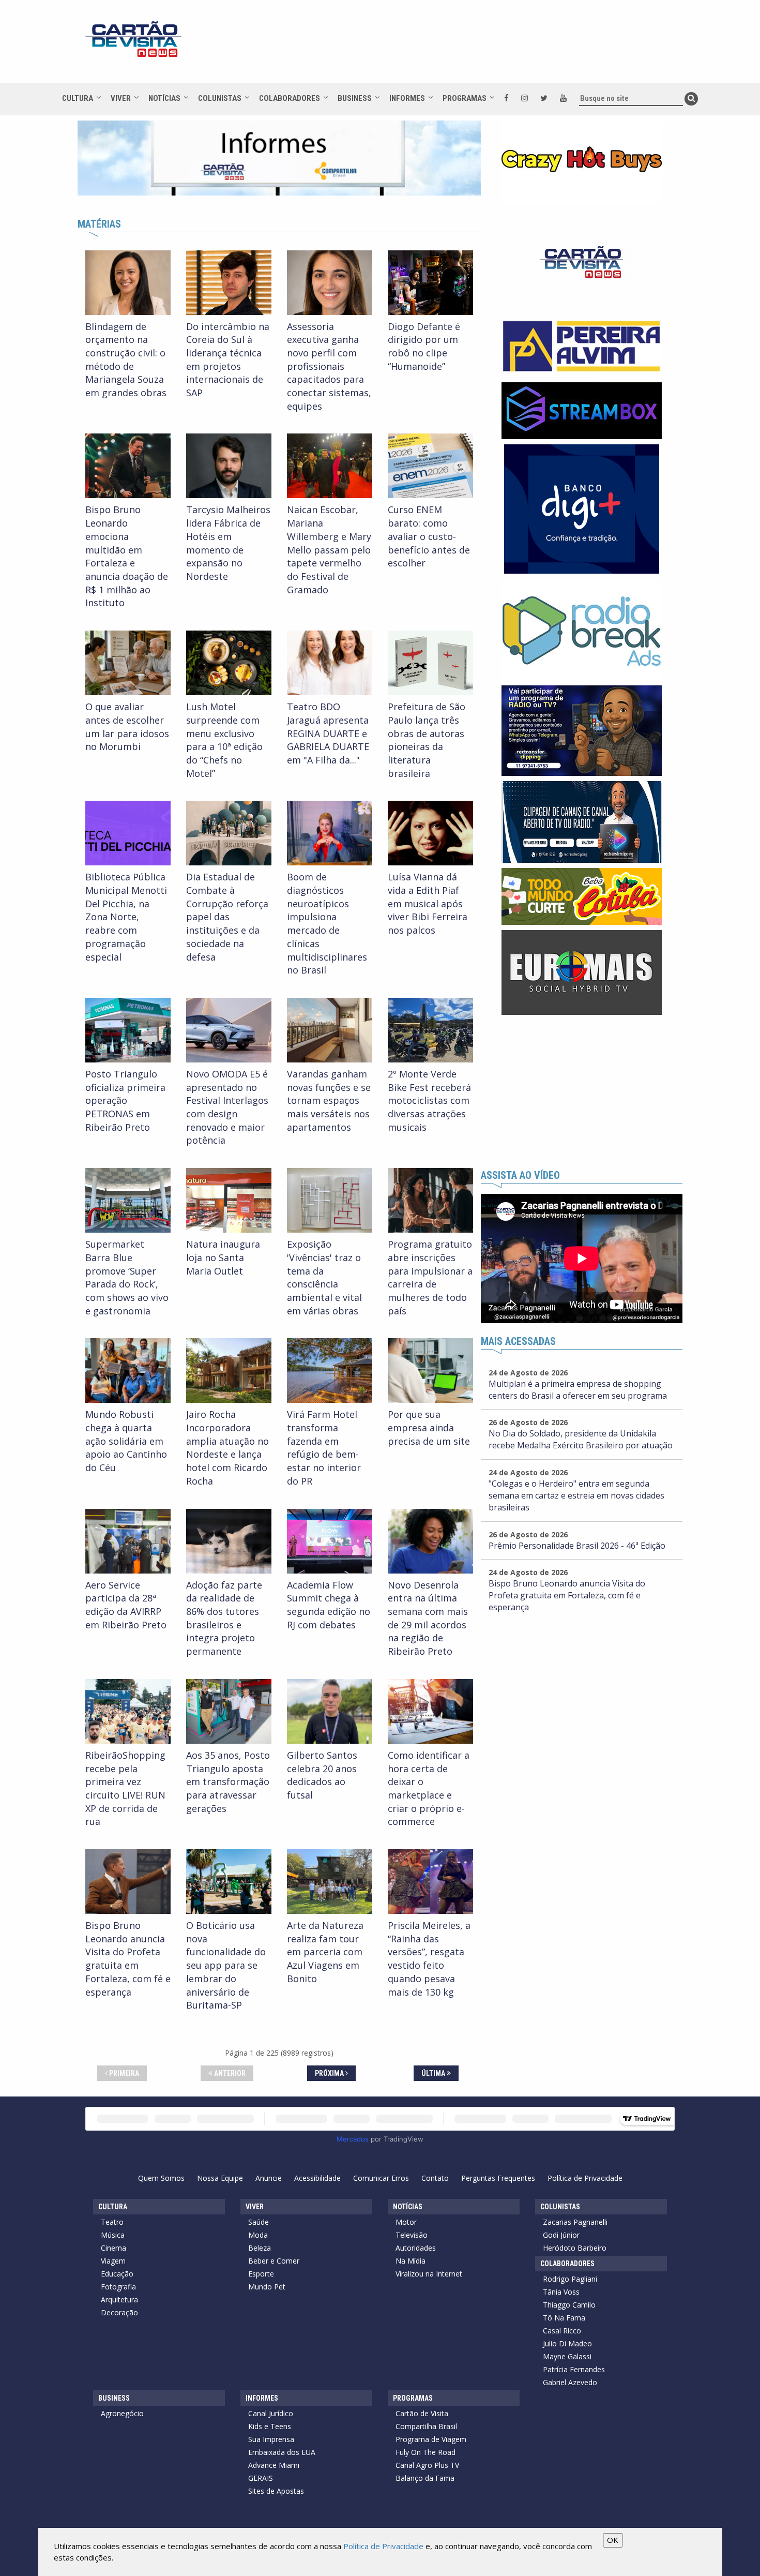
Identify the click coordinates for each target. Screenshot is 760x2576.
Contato (435, 2178)
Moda (258, 2235)
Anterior (229, 2073)
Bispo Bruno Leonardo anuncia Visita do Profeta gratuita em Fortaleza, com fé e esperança (567, 1595)
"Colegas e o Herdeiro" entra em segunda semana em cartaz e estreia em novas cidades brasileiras (576, 1495)
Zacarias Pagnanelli (575, 2222)
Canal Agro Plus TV (427, 2465)
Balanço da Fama (425, 2478)
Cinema (113, 2248)
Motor (406, 2222)
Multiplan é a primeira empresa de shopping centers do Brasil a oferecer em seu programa (578, 1390)
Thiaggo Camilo (569, 2305)
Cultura (78, 98)
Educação (117, 2274)
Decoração (119, 2312)
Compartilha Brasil (426, 2426)
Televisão (412, 2235)
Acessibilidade (317, 2178)
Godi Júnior (561, 2235)
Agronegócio (122, 2413)
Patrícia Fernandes (574, 2369)
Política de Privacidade (585, 2178)
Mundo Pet (267, 2287)
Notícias (164, 98)
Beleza (260, 2248)
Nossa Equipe (220, 2178)
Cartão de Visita (422, 2413)
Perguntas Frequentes (498, 2178)
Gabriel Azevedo (570, 2382)
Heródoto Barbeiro (575, 2248)
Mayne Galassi (567, 2356)
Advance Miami (274, 2465)
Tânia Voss (561, 2292)
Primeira (123, 2073)
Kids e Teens (270, 2426)
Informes (407, 98)
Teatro (112, 2222)
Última (434, 2073)
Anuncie (269, 2178)
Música (113, 2235)
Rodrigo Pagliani (570, 2279)
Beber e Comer (274, 2261)
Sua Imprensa (271, 2439)
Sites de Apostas (276, 2491)
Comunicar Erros (381, 2178)
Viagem (113, 2261)
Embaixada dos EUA (282, 2452)
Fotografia (118, 2287)
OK (613, 2540)
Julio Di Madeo (567, 2343)
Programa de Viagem (431, 2439)
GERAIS (261, 2478)
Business (355, 98)
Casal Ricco (562, 2331)
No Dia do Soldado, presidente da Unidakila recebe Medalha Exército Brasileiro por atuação (581, 1439)
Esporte (261, 2274)
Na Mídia (411, 2261)
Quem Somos (161, 2178)
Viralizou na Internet (429, 2274)
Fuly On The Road (425, 2452)
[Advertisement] (473, 47)
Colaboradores (290, 98)
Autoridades (416, 2248)
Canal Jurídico (271, 2413)
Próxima (330, 2073)
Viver (121, 98)
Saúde (259, 2222)
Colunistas (220, 98)
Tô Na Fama (564, 2318)
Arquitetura (119, 2300)
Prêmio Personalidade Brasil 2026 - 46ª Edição (577, 1546)
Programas (465, 98)
